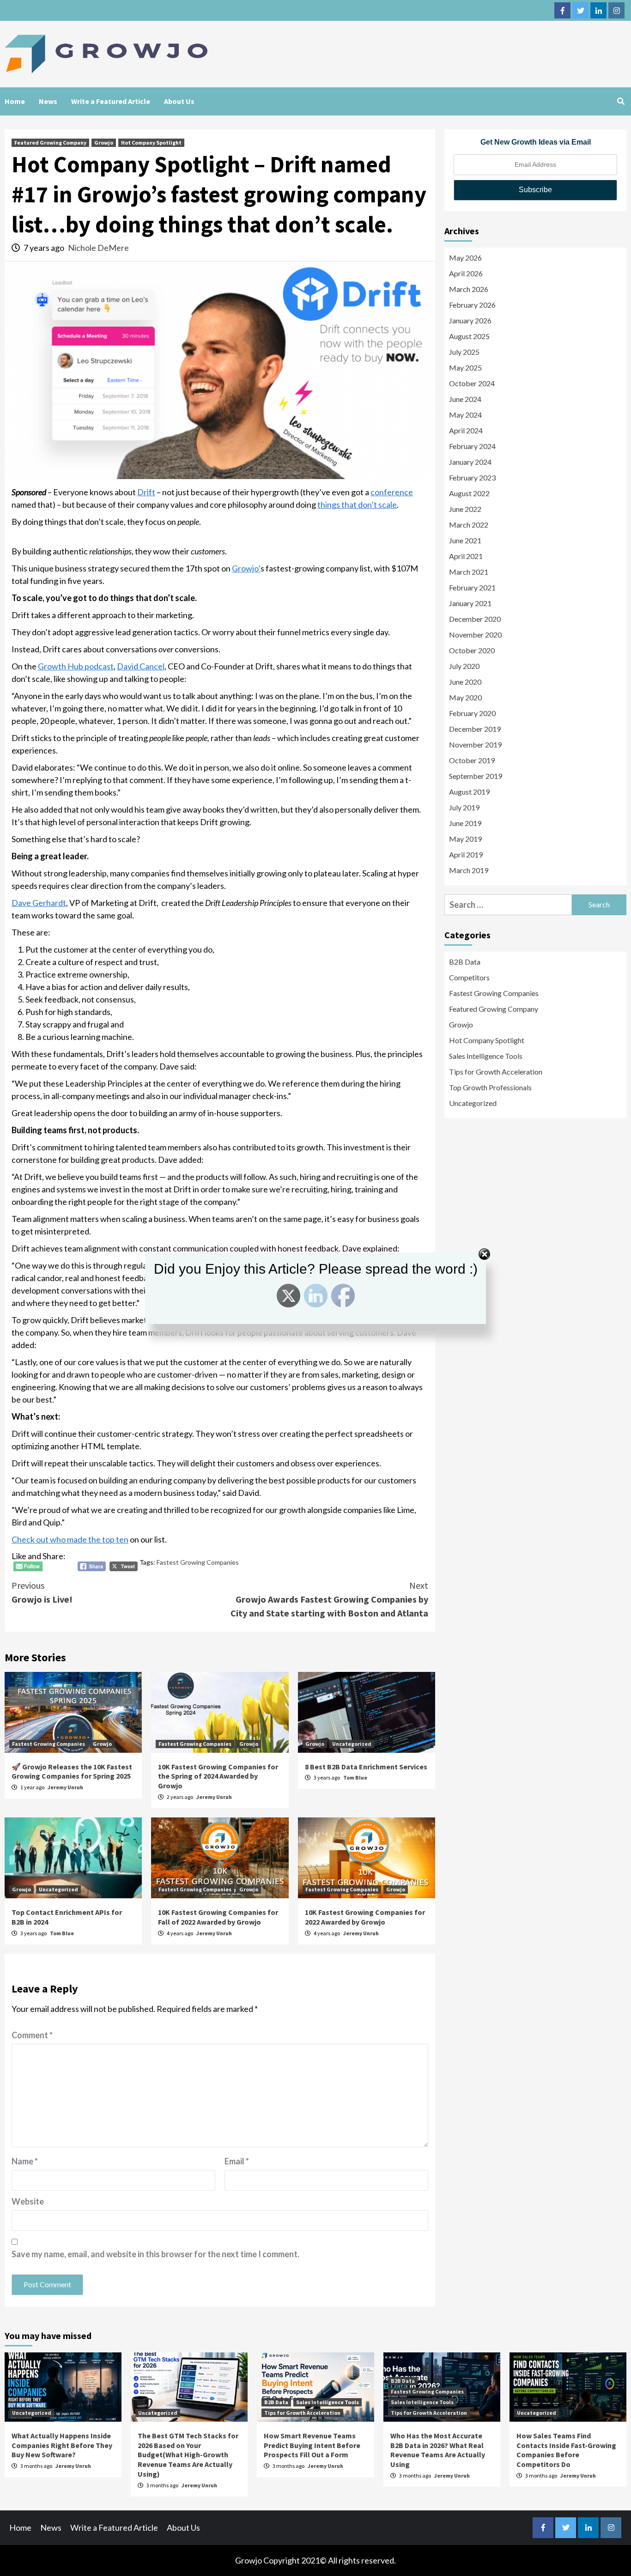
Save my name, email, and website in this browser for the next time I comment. (155, 2254)
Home (15, 101)
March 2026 (469, 289)
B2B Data (465, 962)
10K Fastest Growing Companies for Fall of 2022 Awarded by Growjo (218, 1917)
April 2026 (466, 273)
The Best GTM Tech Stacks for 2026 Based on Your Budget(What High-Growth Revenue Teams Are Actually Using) (188, 2455)
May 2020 (465, 697)
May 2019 (465, 839)
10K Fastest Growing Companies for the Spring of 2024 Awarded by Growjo (218, 1776)
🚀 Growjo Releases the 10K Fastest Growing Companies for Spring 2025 (72, 1771)
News (48, 101)
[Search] (621, 101)
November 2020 (475, 635)
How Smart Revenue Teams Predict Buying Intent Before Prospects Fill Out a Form (312, 2445)
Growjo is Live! (42, 1592)
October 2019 (472, 760)
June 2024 (465, 399)
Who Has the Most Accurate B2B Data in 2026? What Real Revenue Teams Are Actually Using (438, 2450)
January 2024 (470, 462)
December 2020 (475, 619)
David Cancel (141, 666)
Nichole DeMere (98, 248)
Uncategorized (352, 1744)
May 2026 (465, 258)
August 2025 (469, 336)
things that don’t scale (357, 504)
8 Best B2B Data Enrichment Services (366, 1767)
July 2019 (464, 807)
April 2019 (466, 854)
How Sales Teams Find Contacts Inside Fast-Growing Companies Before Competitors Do (566, 2450)
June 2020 (465, 682)
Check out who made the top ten (70, 1539)
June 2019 (465, 823)
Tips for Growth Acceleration (496, 1072)
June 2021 (465, 540)
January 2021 (470, 603)
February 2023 (472, 477)
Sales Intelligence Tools (486, 1056)
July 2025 (464, 352)
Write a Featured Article (111, 101)
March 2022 (469, 525)
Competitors (469, 977)
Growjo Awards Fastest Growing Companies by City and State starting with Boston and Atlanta (329, 1599)
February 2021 (472, 587)
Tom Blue (355, 1777)
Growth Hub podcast (76, 666)
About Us (179, 101)
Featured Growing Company (50, 143)
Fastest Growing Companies (198, 1562)
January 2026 (470, 320)
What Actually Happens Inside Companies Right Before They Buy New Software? (62, 2445)
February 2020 (472, 713)
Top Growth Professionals (490, 1087)
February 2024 (472, 446)
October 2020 (472, 650)
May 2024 (465, 415)
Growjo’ (246, 568)
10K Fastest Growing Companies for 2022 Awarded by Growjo (365, 1917)
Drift (146, 492)
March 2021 (469, 572)
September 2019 (476, 776)
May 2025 (465, 368)
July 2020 (464, 666)
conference (392, 492)
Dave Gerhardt (39, 903)
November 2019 (475, 744)
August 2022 (469, 493)
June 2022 (465, 509)
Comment (32, 2035)
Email (237, 2161)
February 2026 (472, 305)
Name (25, 2161)
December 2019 (475, 729)
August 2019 (469, 792)
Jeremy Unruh (65, 1787)
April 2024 (466, 430)
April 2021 (466, 556)
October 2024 (472, 383)
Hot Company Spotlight (151, 143)
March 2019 (469, 870)
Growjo (104, 143)
